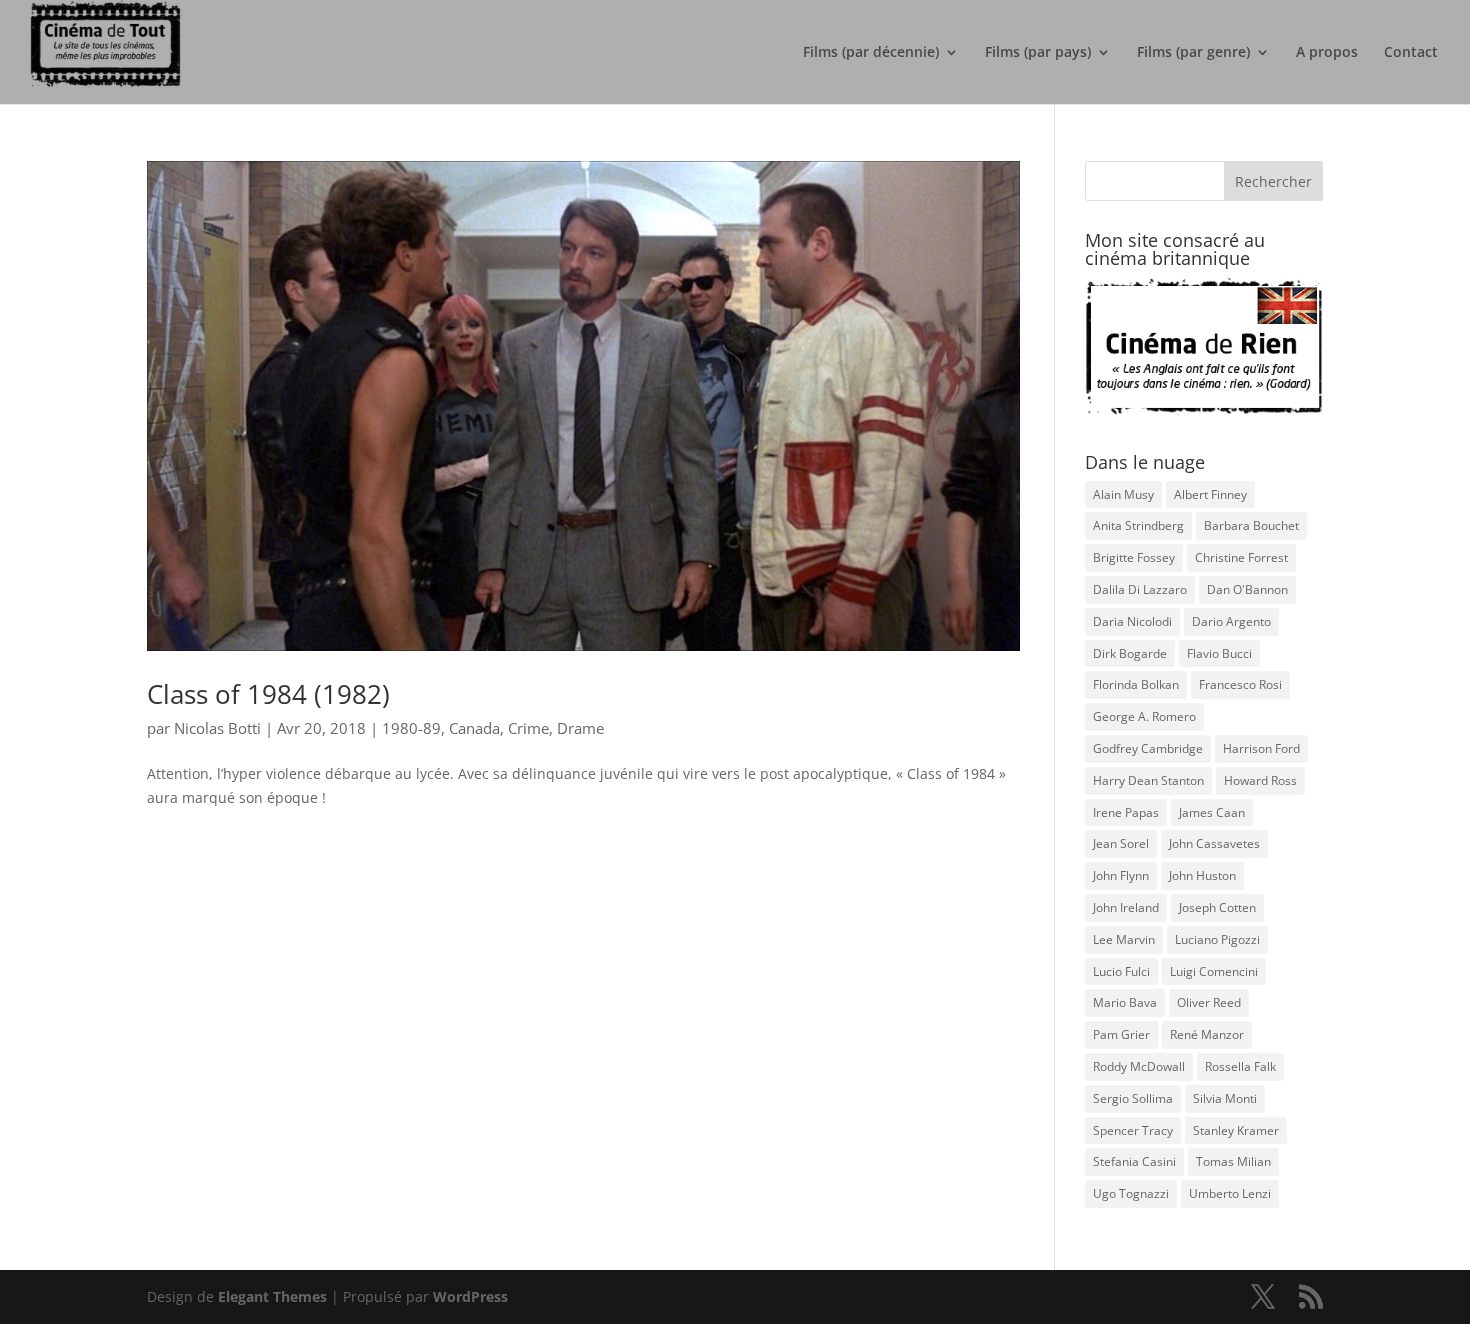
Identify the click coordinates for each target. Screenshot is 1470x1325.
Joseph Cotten (1217, 907)
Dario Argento (1231, 621)
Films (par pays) (1038, 53)
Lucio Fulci (1121, 971)
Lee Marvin (1124, 939)
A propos (1327, 53)
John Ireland (1126, 907)
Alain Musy (1123, 494)
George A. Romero (1144, 716)
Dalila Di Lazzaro (1140, 589)
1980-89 (411, 728)
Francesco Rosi (1240, 684)
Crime (528, 728)
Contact (1411, 53)
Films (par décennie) (871, 53)
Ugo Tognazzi (1131, 1193)
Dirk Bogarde (1130, 653)
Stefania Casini (1134, 1161)
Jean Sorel (1121, 843)
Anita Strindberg (1138, 525)
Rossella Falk (1240, 1066)
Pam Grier (1121, 1034)
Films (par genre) (1193, 53)
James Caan (1212, 812)
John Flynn (1121, 875)
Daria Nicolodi (1132, 621)
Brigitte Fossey (1134, 557)
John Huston (1202, 875)
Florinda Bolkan (1136, 684)
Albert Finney (1210, 494)
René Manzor (1207, 1034)
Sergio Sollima (1133, 1098)
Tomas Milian (1233, 1161)
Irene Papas (1126, 812)
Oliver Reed (1209, 1002)
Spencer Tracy (1133, 1130)
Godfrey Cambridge (1148, 748)
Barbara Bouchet (1251, 525)
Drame (580, 728)
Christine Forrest (1241, 557)
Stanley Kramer (1236, 1130)
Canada (474, 728)
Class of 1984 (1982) (268, 694)
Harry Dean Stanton (1148, 780)
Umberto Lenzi (1230, 1193)
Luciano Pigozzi (1217, 939)
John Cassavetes (1214, 843)
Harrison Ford (1261, 748)
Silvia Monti (1225, 1098)
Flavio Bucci (1219, 653)
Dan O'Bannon (1247, 589)
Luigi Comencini (1214, 971)
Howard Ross (1260, 780)
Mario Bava (1125, 1002)
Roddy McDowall (1139, 1066)
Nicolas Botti (217, 728)
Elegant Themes (272, 1296)
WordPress (470, 1296)
